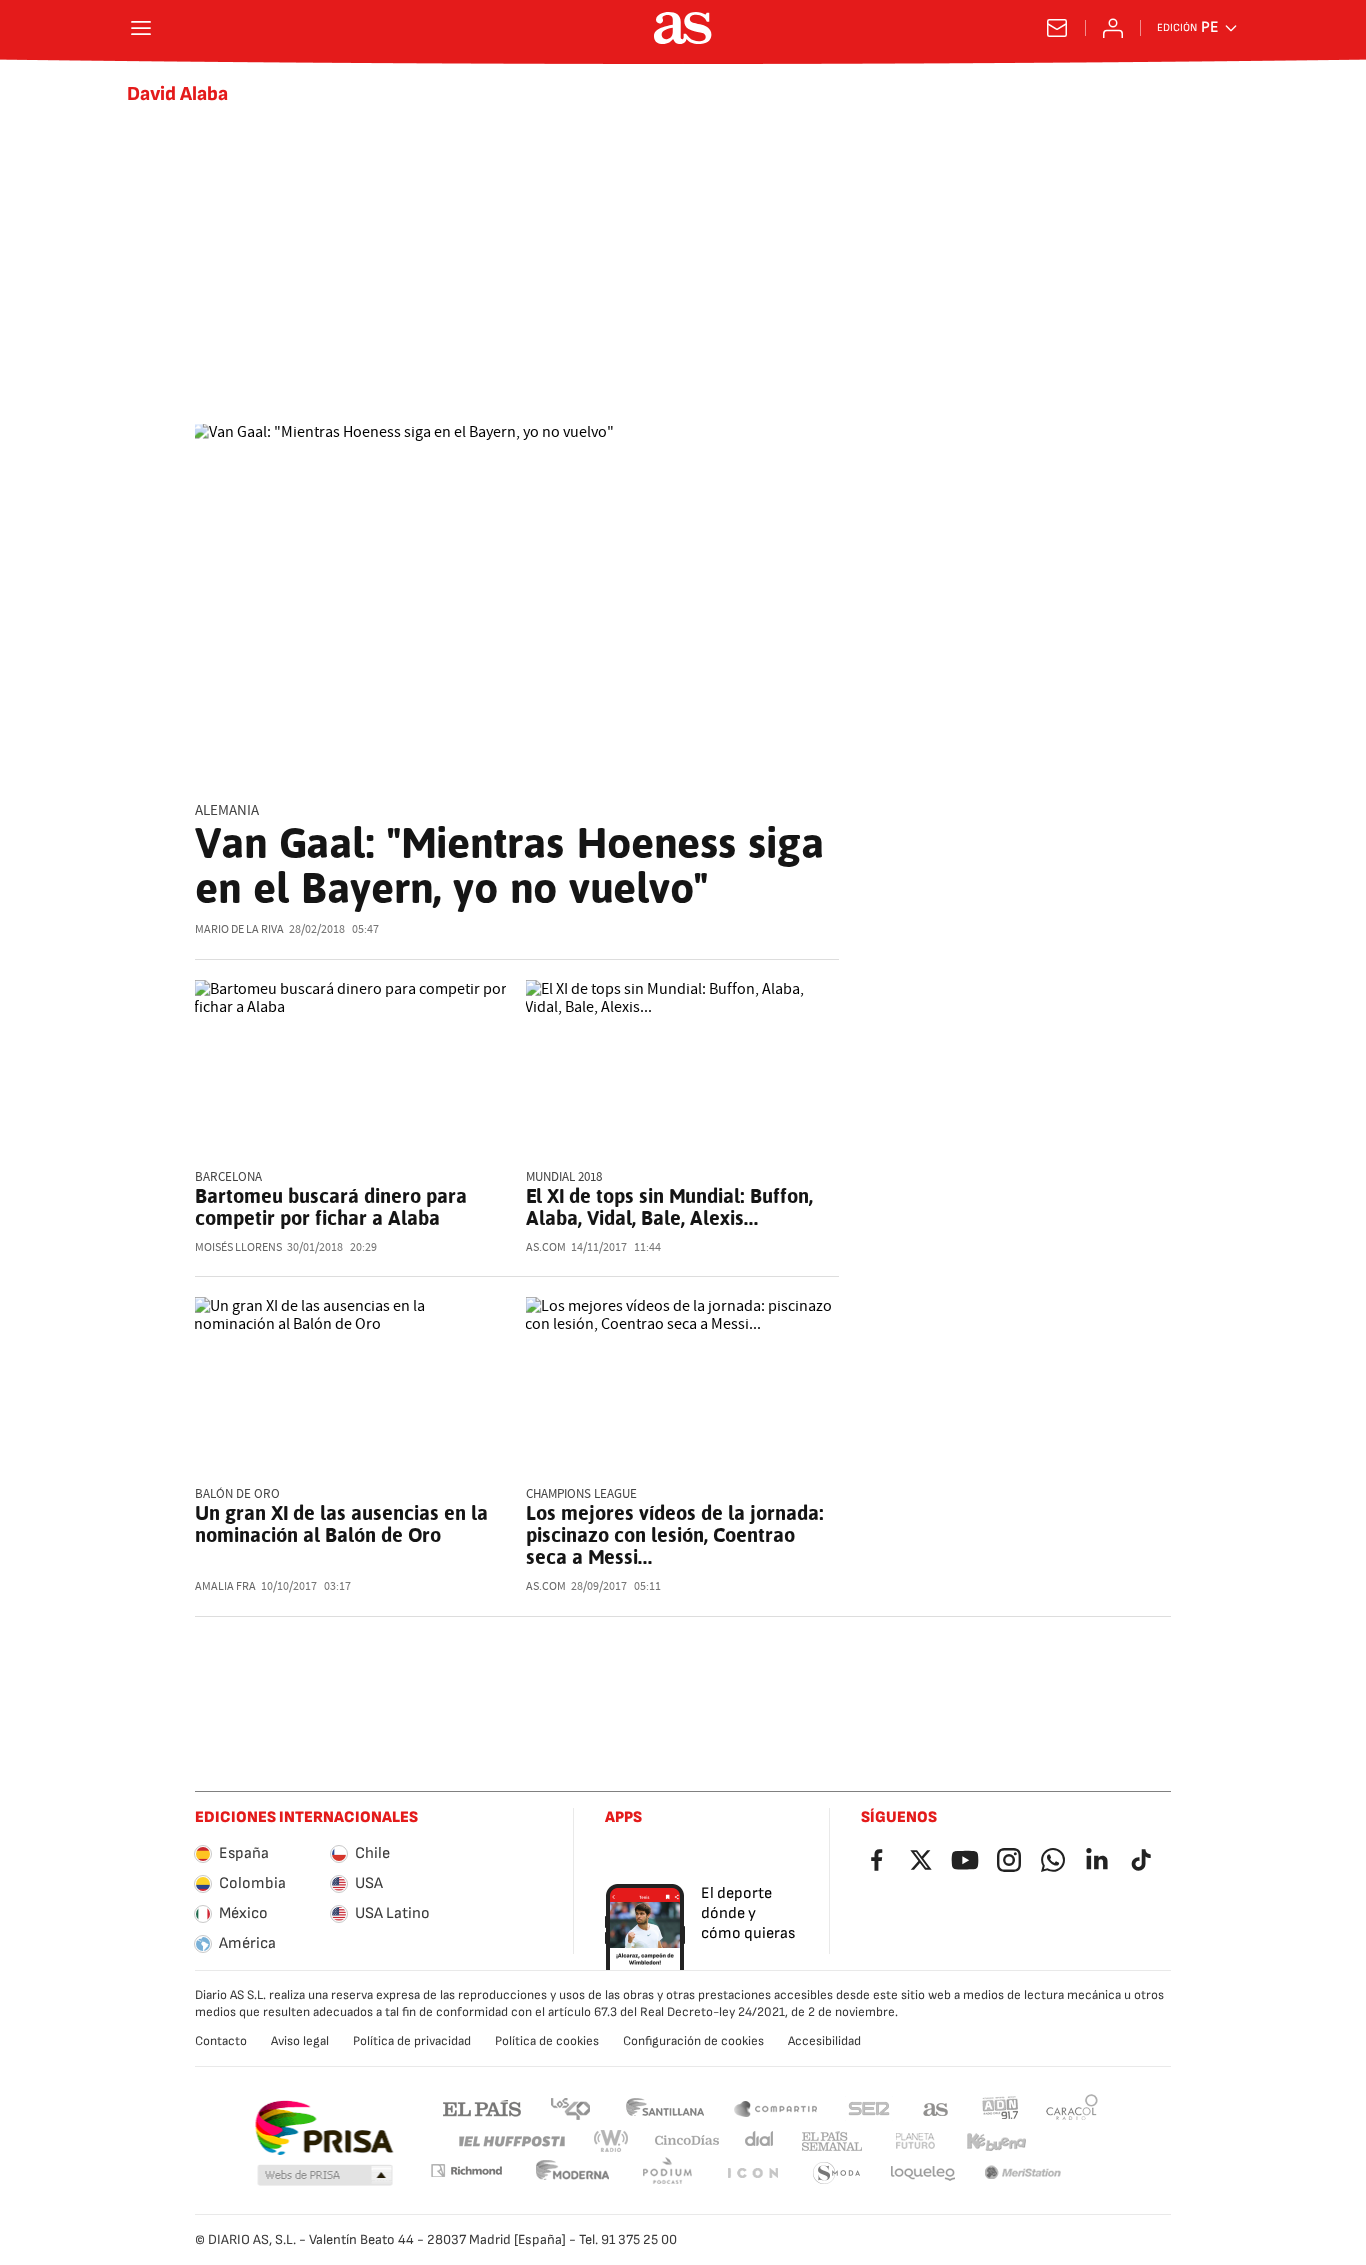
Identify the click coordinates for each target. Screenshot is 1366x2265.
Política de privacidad (412, 2041)
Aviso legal (300, 2041)
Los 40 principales (570, 2107)
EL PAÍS (482, 2107)
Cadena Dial (760, 2141)
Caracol (1072, 2107)
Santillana (664, 2107)
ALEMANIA (227, 810)
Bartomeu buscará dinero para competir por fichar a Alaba (331, 1207)
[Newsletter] (1057, 28)
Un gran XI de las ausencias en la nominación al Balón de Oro (341, 1524)
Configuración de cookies (693, 2041)
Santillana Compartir (776, 2107)
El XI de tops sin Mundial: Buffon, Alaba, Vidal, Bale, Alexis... (669, 1207)
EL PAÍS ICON (752, 2173)
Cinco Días (687, 2141)
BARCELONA (228, 1177)
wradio (612, 2141)
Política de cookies (547, 2041)
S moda (837, 2173)
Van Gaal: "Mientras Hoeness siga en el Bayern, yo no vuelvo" (509, 865)
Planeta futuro (915, 2141)
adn (1000, 2107)
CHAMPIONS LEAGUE (581, 1494)
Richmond (466, 2170)
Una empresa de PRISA (323, 2128)
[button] (325, 2176)
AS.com (936, 2107)
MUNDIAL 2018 (564, 1177)
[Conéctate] (1113, 28)
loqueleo (923, 2173)
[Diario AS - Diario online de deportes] (683, 28)
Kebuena (996, 2141)
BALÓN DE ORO (237, 1494)
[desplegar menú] (141, 28)
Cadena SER (869, 2107)
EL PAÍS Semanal (831, 2141)
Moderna (573, 2173)
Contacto (221, 2041)
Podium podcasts (667, 2173)
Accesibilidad (824, 2041)
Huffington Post (510, 2141)
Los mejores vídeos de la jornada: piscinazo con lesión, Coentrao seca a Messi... (675, 1535)
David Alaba (177, 94)
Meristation (1023, 2173)
